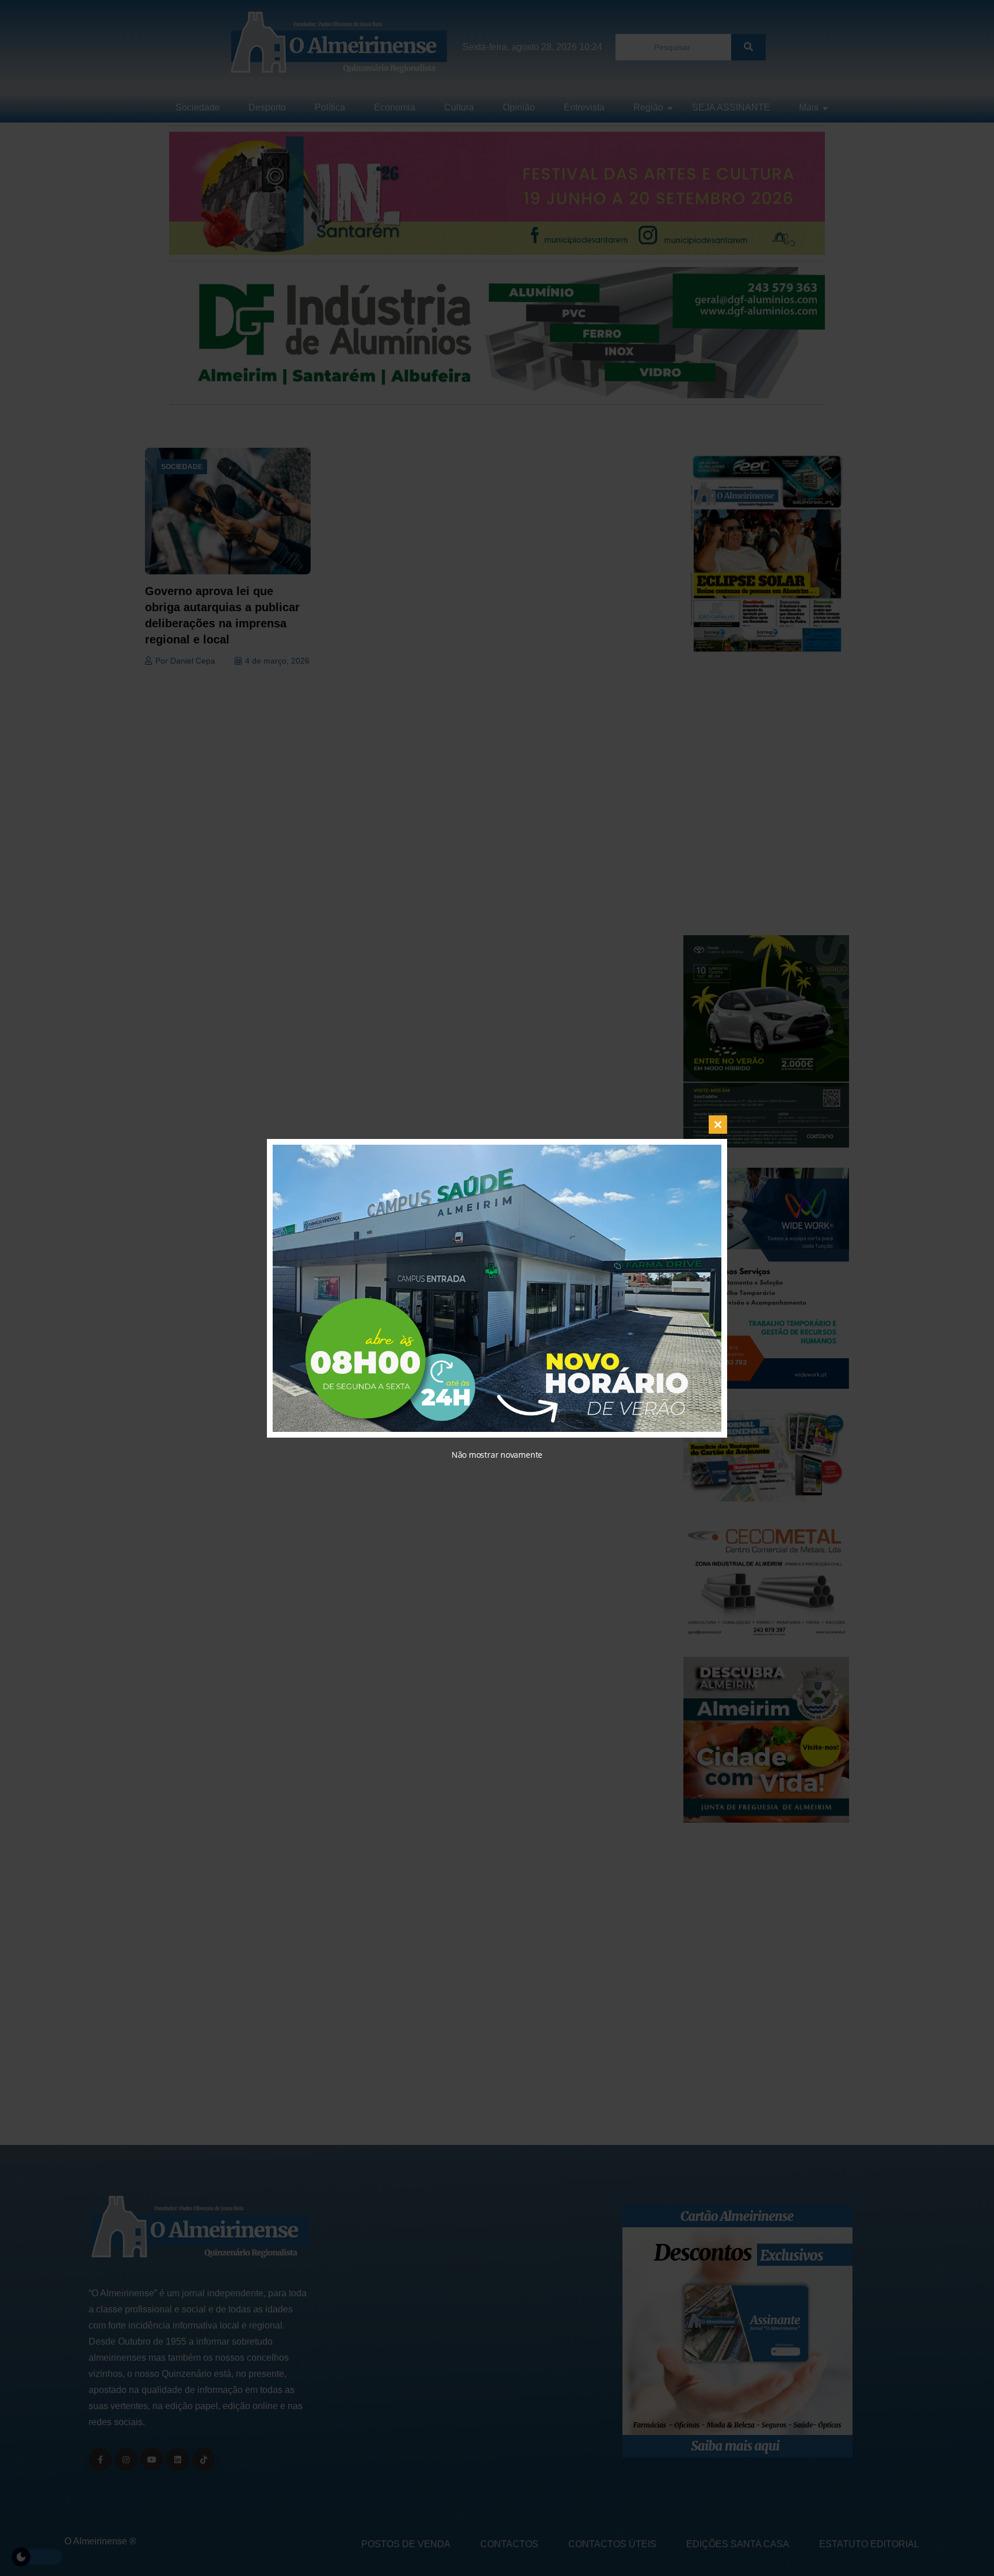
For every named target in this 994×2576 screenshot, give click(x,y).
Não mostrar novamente (497, 1455)
